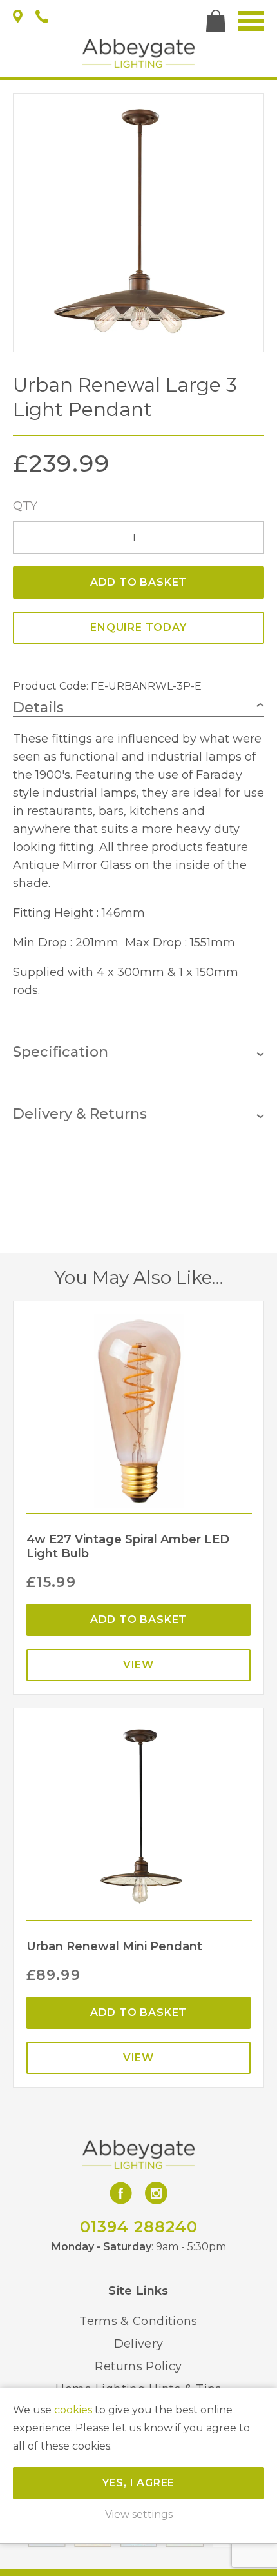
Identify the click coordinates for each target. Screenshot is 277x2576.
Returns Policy (138, 2366)
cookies (73, 2410)
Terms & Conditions (138, 2321)
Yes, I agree (139, 2483)
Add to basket (138, 582)
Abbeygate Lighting (138, 53)
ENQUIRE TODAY (138, 627)
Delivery (139, 2344)
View (138, 1665)
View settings (139, 2514)
